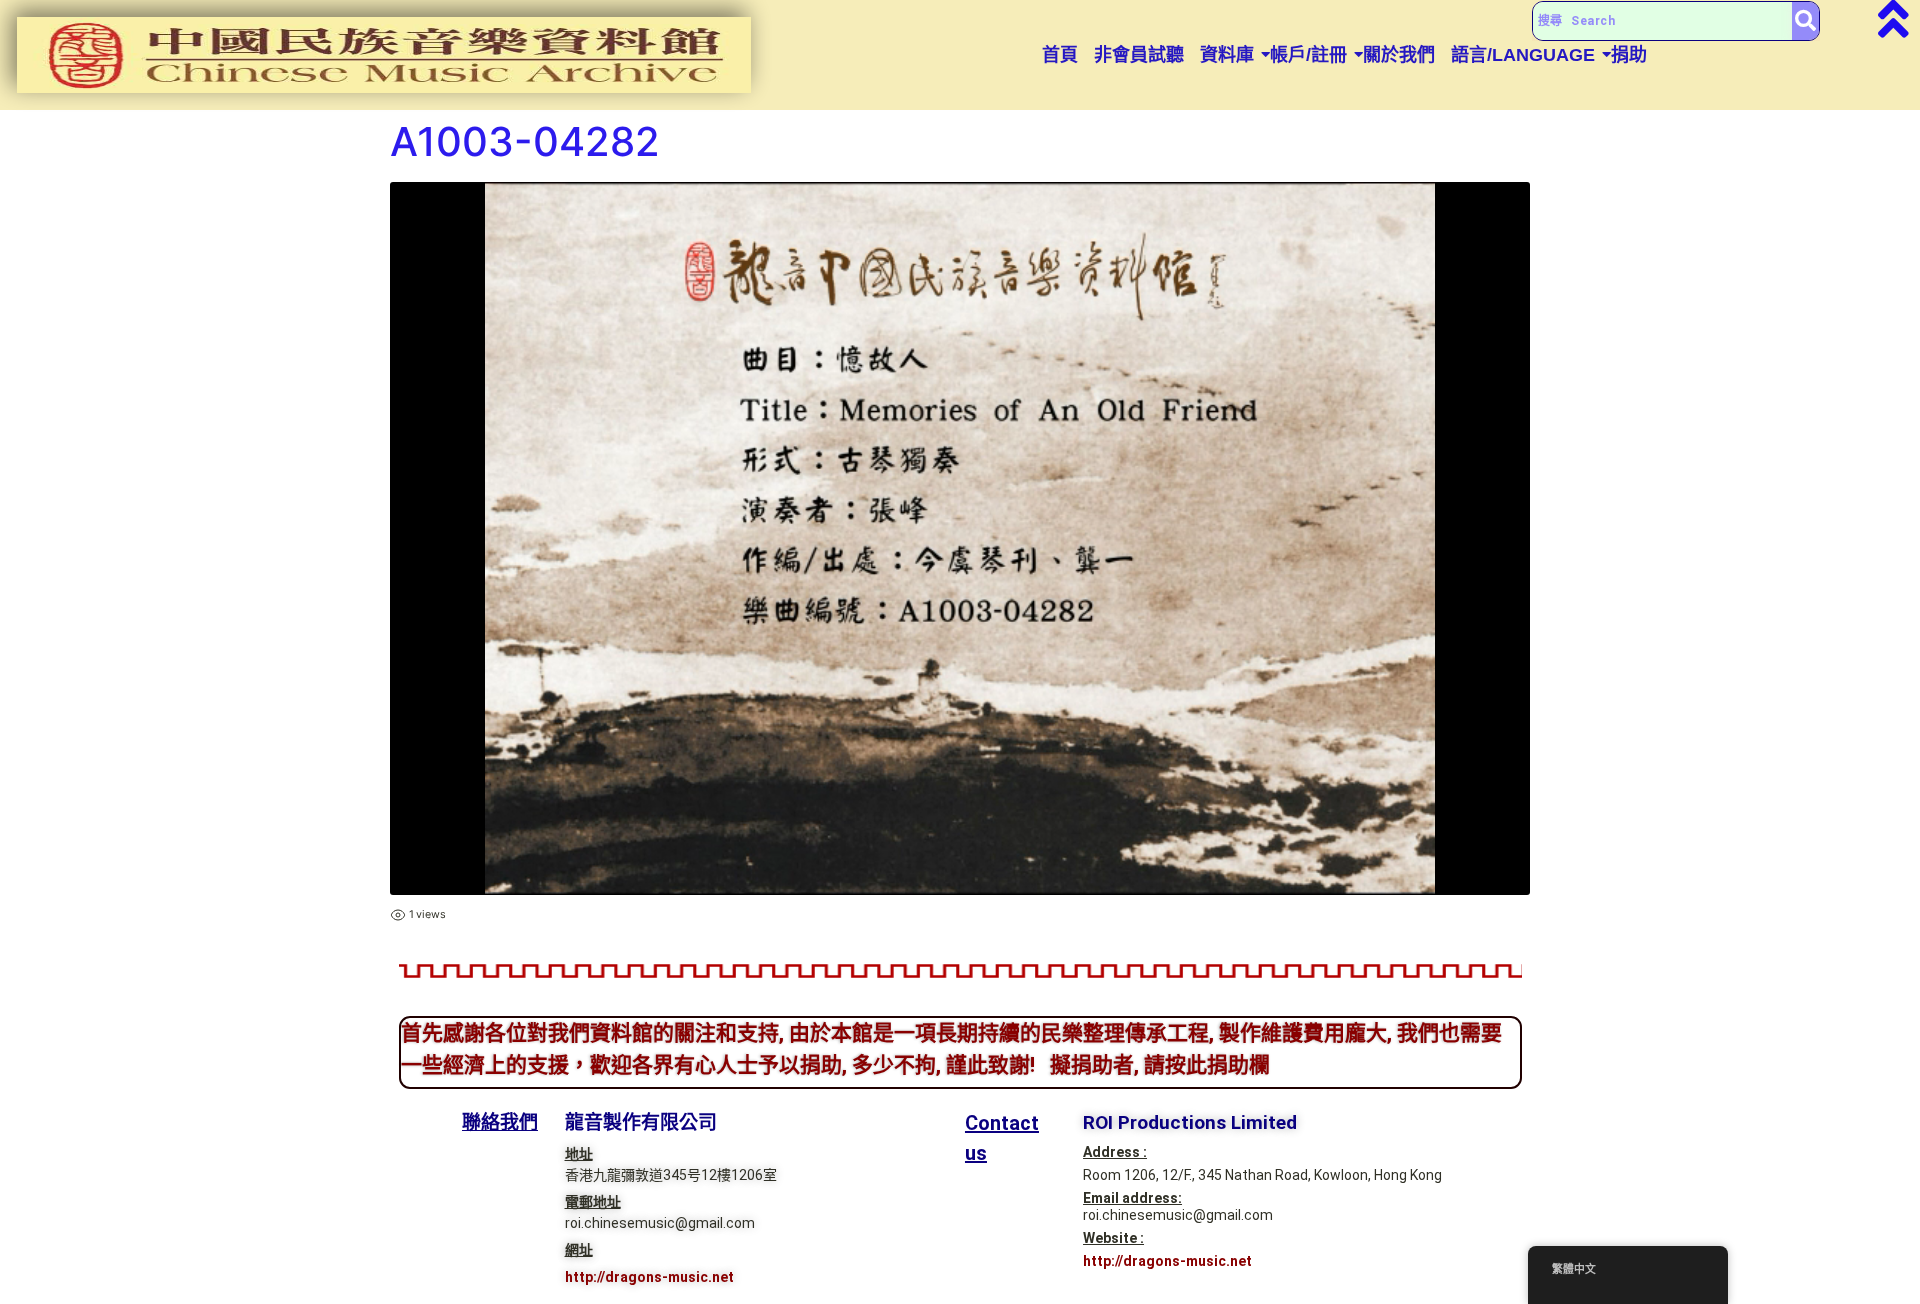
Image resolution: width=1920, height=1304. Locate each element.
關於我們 (1399, 55)
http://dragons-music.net (649, 1277)
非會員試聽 (1139, 55)
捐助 (1629, 55)
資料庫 (1227, 55)
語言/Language (1523, 55)
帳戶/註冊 (1308, 55)
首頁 (1060, 55)
